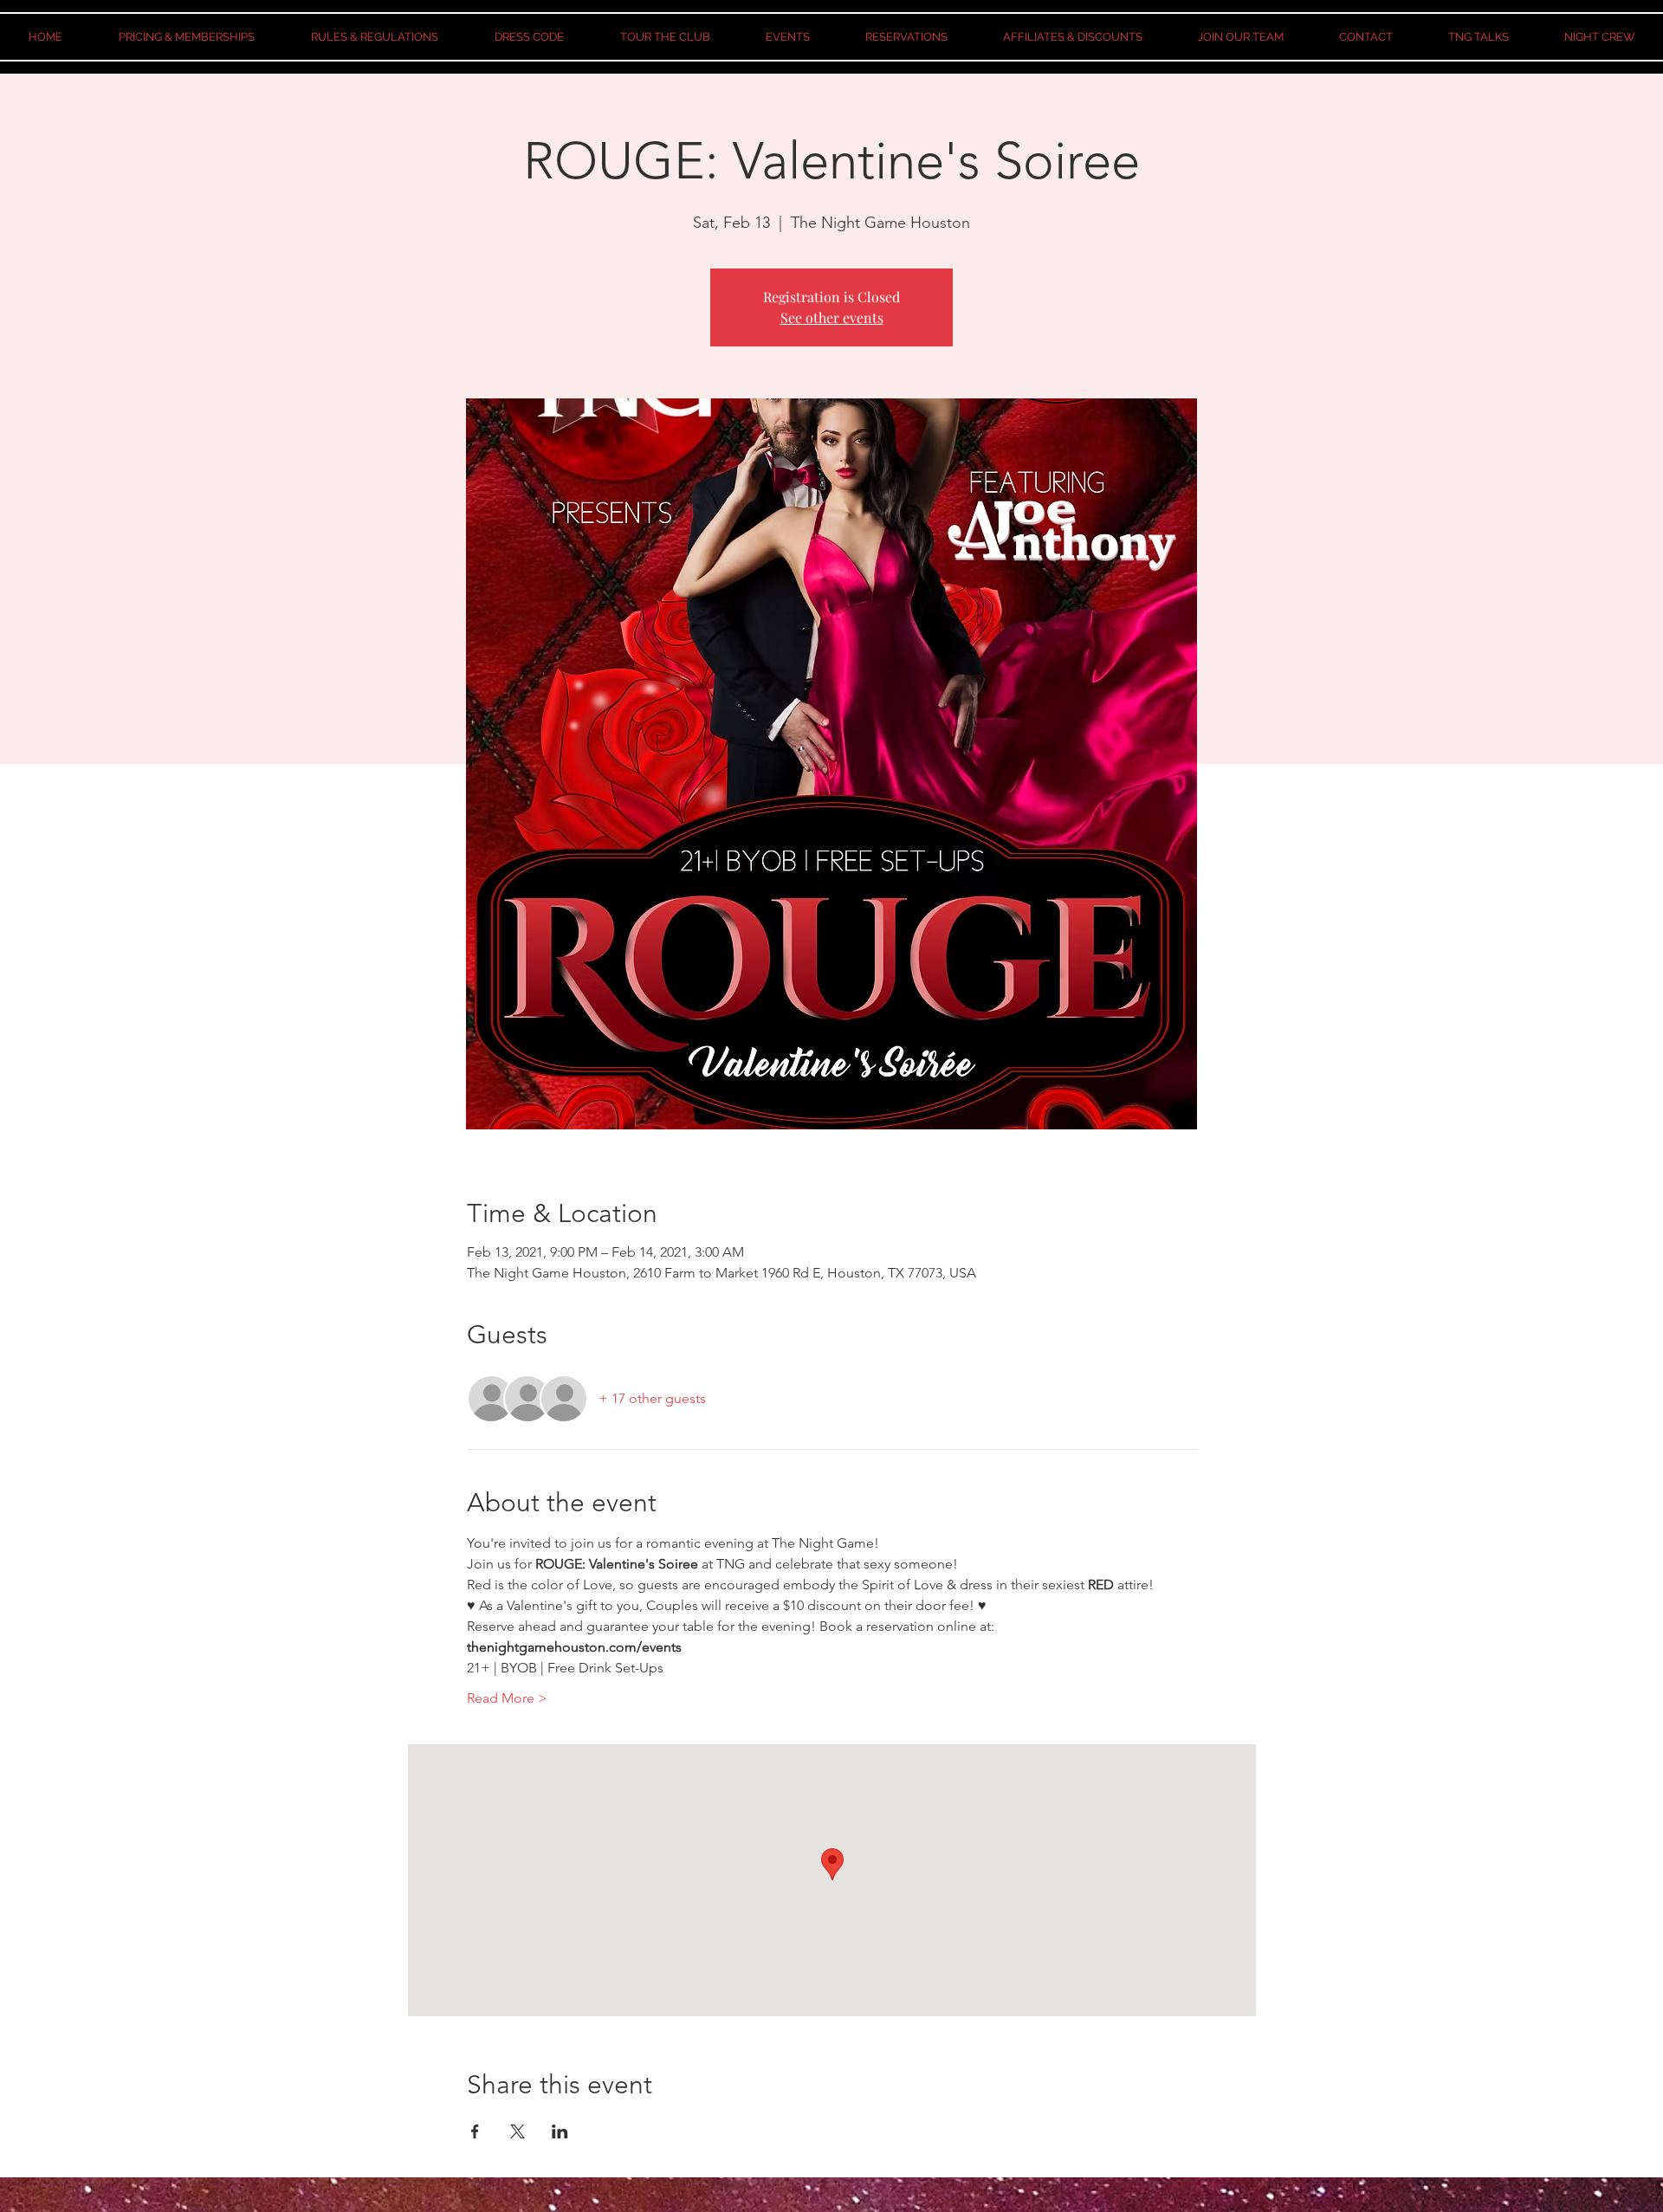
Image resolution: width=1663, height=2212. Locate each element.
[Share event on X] (518, 2131)
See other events (832, 317)
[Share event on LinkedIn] (560, 2131)
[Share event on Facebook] (475, 2131)
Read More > (507, 1698)
